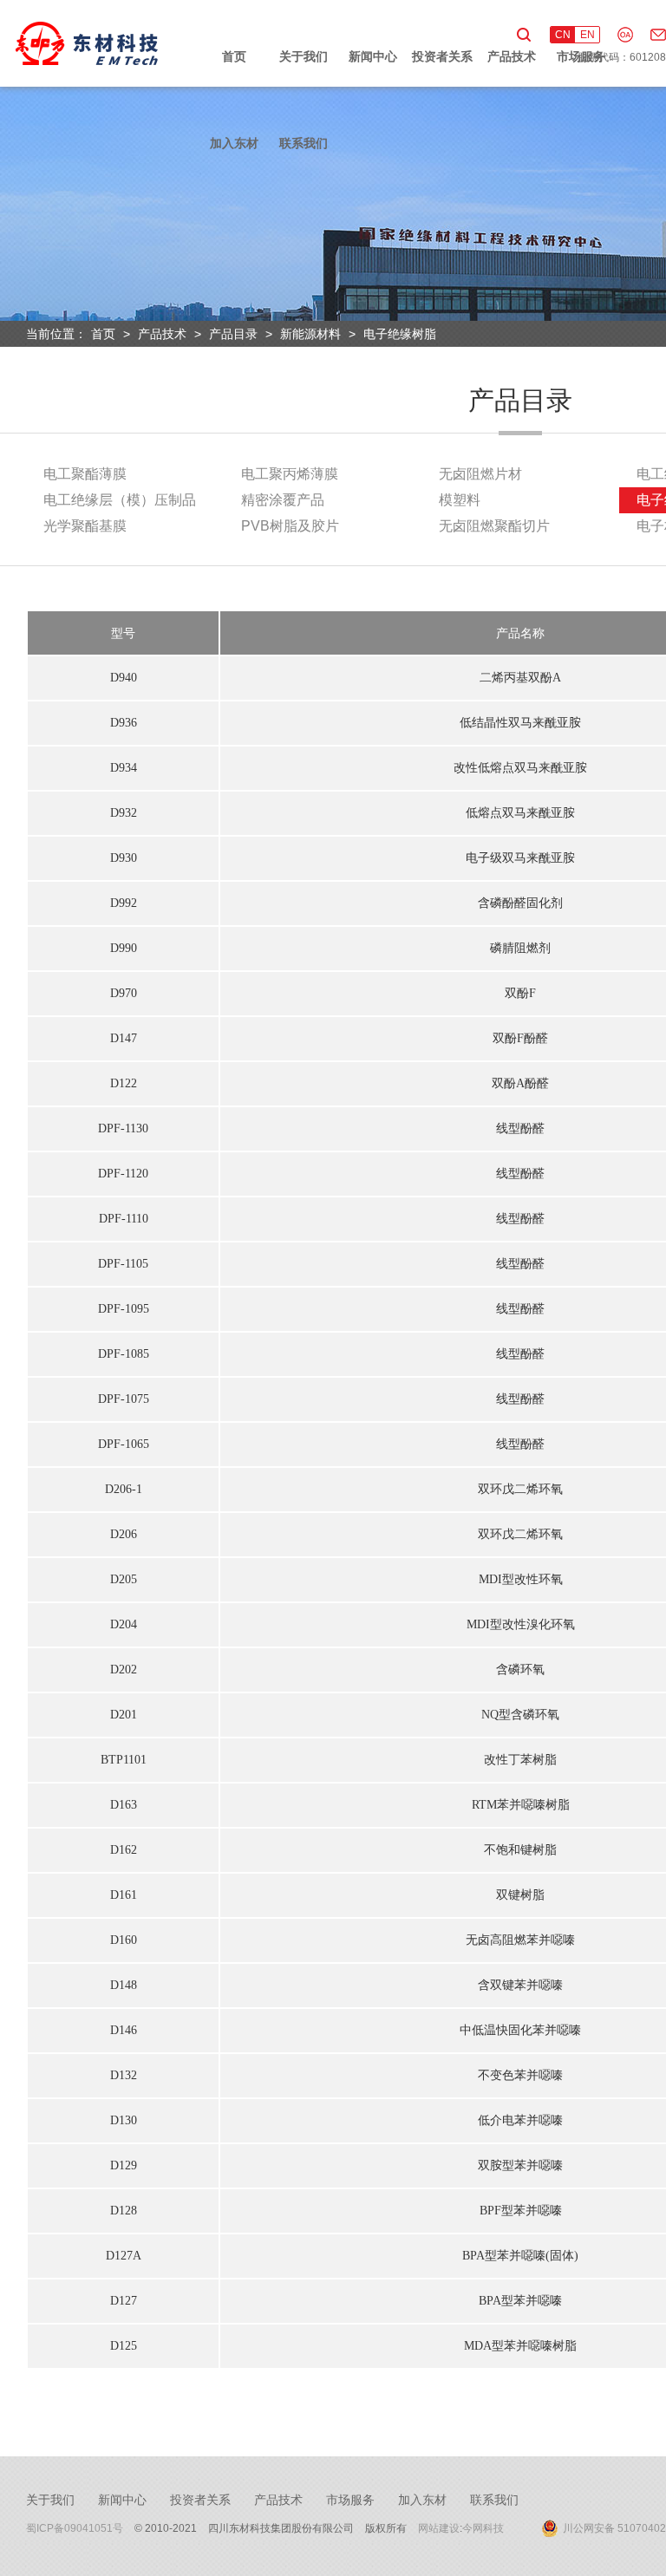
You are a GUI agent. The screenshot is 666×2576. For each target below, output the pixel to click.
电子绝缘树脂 (400, 334)
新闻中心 (373, 56)
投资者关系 (442, 56)
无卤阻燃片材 (480, 474)
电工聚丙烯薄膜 (290, 474)
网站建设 (439, 2528)
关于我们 (304, 56)
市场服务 (581, 56)
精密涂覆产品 (283, 500)
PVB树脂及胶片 (290, 526)
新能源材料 (310, 334)
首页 (234, 56)
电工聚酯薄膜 (85, 474)
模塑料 (460, 500)
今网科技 (483, 2528)
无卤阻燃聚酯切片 (494, 526)
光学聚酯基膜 (85, 526)
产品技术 (512, 56)
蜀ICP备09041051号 (75, 2528)
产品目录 (233, 334)
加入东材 (234, 143)
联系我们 (304, 143)
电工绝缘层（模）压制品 (120, 500)
